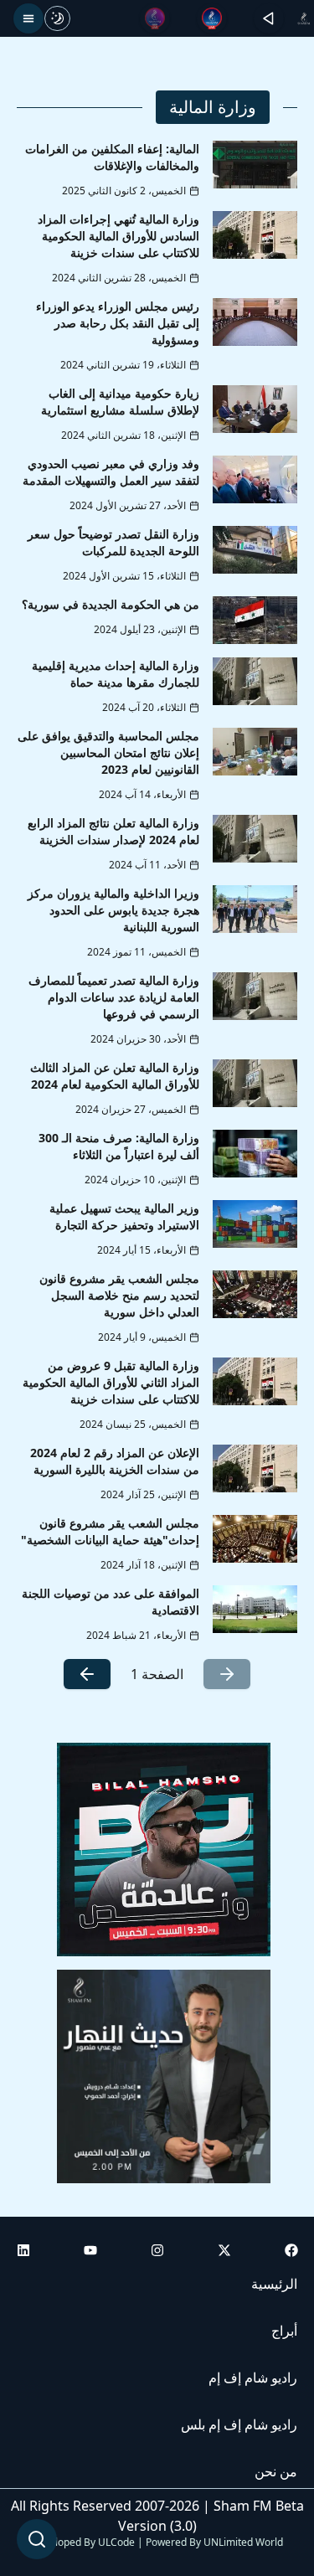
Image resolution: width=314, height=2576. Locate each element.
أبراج (284, 2331)
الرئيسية (274, 2284)
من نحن (276, 2471)
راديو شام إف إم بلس (239, 2424)
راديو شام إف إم (253, 2378)
